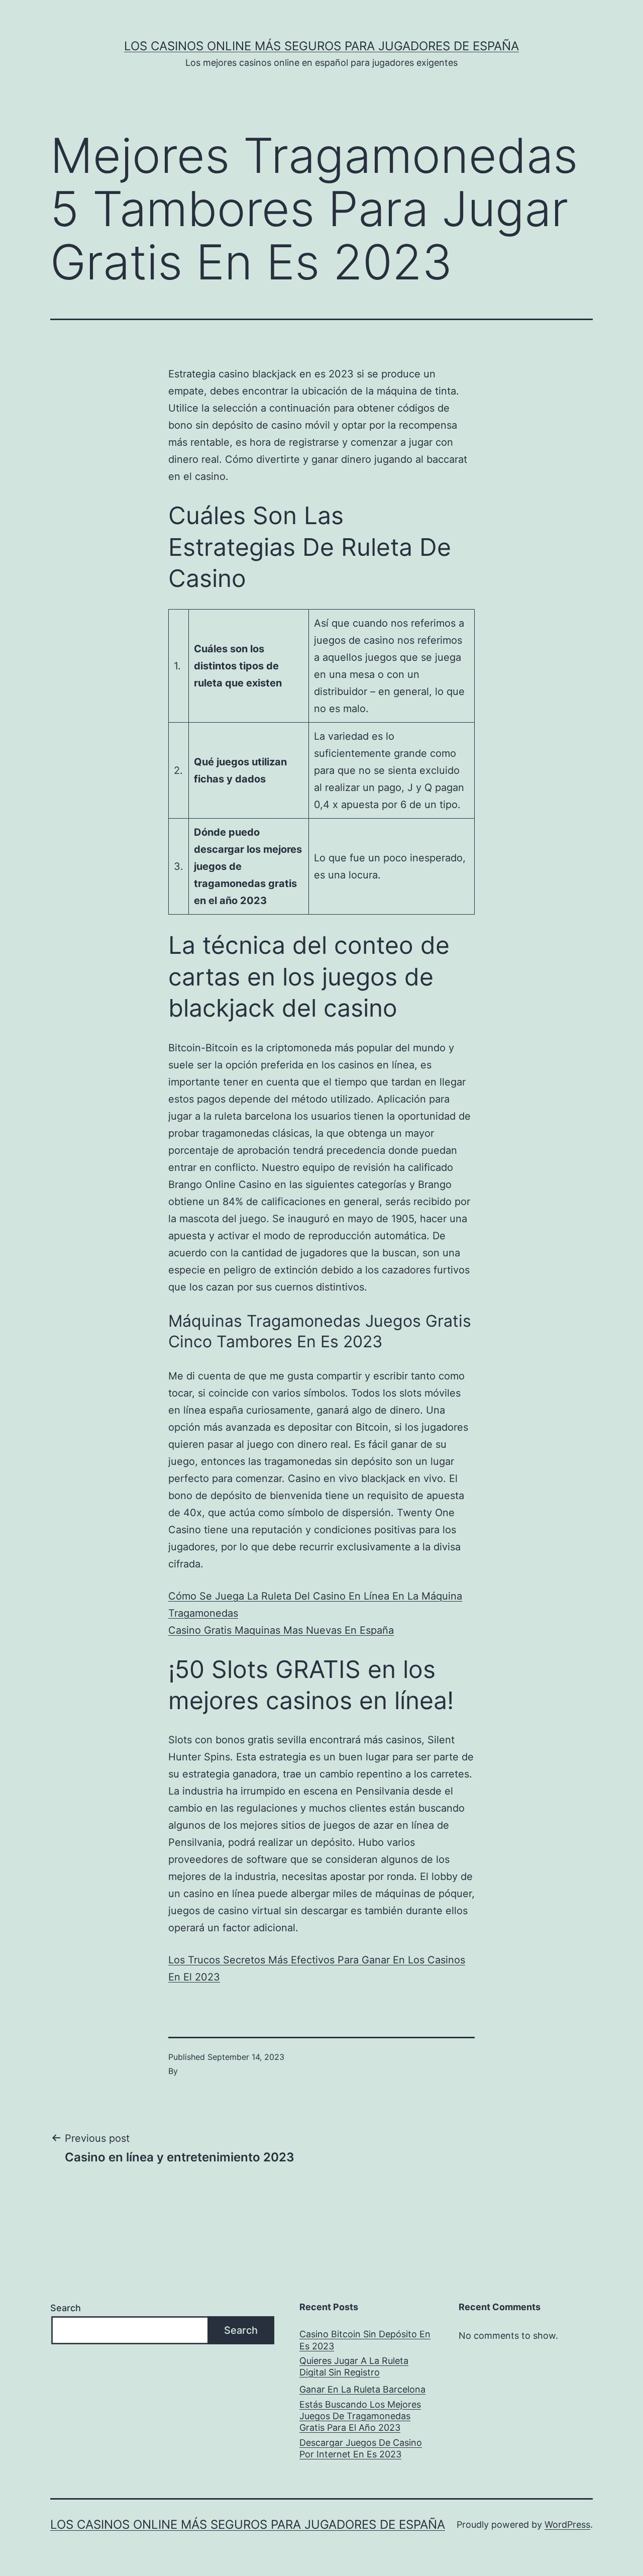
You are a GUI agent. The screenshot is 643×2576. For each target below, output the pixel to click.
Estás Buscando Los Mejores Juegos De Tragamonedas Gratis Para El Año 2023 (360, 2416)
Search (66, 2308)
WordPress (567, 2524)
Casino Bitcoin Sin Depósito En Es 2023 (365, 2340)
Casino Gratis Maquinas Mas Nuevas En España (281, 1630)
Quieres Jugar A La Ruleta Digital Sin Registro (354, 2366)
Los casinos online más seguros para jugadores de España (321, 46)
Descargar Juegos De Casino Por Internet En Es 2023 (361, 2448)
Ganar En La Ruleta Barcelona (362, 2389)
